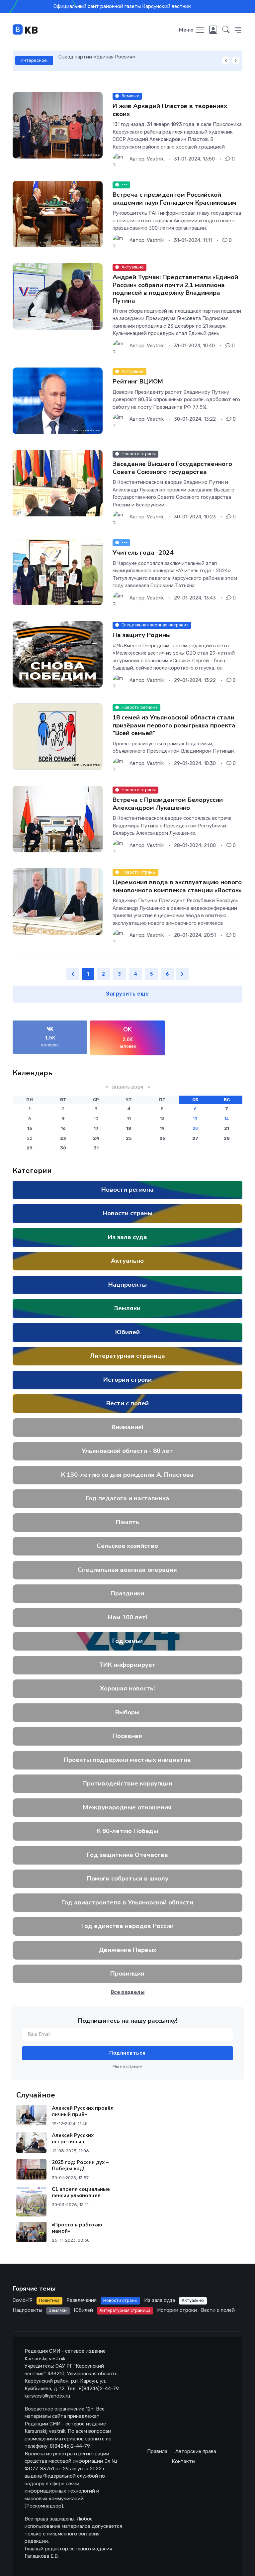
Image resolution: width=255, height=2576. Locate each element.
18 (129, 1128)
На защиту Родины (142, 635)
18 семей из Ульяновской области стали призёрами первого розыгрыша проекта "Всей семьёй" (174, 725)
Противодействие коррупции (128, 1783)
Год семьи (127, 1641)
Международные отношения (128, 1807)
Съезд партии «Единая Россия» (97, 57)
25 (129, 1138)
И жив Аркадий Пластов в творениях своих (170, 110)
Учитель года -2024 (143, 553)
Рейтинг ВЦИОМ (138, 381)
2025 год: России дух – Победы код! (80, 2165)
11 (129, 1119)
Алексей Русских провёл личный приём (83, 2111)
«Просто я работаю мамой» (77, 2228)
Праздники (128, 1593)
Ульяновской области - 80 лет (128, 1451)
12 (162, 1119)
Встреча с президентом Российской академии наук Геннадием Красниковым (174, 199)
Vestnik (155, 159)
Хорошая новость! (128, 1688)
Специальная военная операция (128, 1570)
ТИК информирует (128, 1665)
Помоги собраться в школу (127, 1878)
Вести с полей (127, 1403)
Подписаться (127, 2053)
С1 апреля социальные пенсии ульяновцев (81, 2192)
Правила (157, 2451)
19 (162, 1128)
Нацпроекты (127, 1285)
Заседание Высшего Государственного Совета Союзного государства (172, 468)
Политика (49, 2300)
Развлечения (82, 2300)
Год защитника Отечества (127, 1855)
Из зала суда (127, 1237)
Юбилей (127, 1332)
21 (227, 1128)
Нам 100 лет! (127, 1617)
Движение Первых (127, 1950)
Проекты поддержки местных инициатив (128, 1760)
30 (63, 1148)
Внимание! (128, 1427)
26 (162, 1138)
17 (96, 1128)
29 (30, 1148)
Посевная (128, 1736)
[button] (226, 30)
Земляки (128, 1308)
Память (127, 1522)
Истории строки (127, 1380)
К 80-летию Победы (128, 1831)
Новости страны (127, 1213)
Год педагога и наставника (127, 1498)
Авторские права (196, 2451)
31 (96, 1148)
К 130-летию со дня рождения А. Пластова (128, 1475)
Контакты (183, 2461)
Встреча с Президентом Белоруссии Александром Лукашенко (168, 804)
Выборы (128, 1712)
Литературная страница (127, 1356)
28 (227, 1138)
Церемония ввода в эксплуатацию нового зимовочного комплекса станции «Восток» (177, 886)
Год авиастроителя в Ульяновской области (128, 1902)
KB (30, 30)
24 (96, 1138)
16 (63, 1128)
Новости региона (127, 1190)
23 (63, 1138)
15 (30, 1128)
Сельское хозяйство (128, 1546)
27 (195, 1138)
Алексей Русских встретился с (73, 2139)
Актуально (128, 1261)
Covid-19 (23, 2300)
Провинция (128, 1974)
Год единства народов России (127, 1926)
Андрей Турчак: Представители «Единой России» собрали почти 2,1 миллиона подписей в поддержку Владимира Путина (175, 289)
